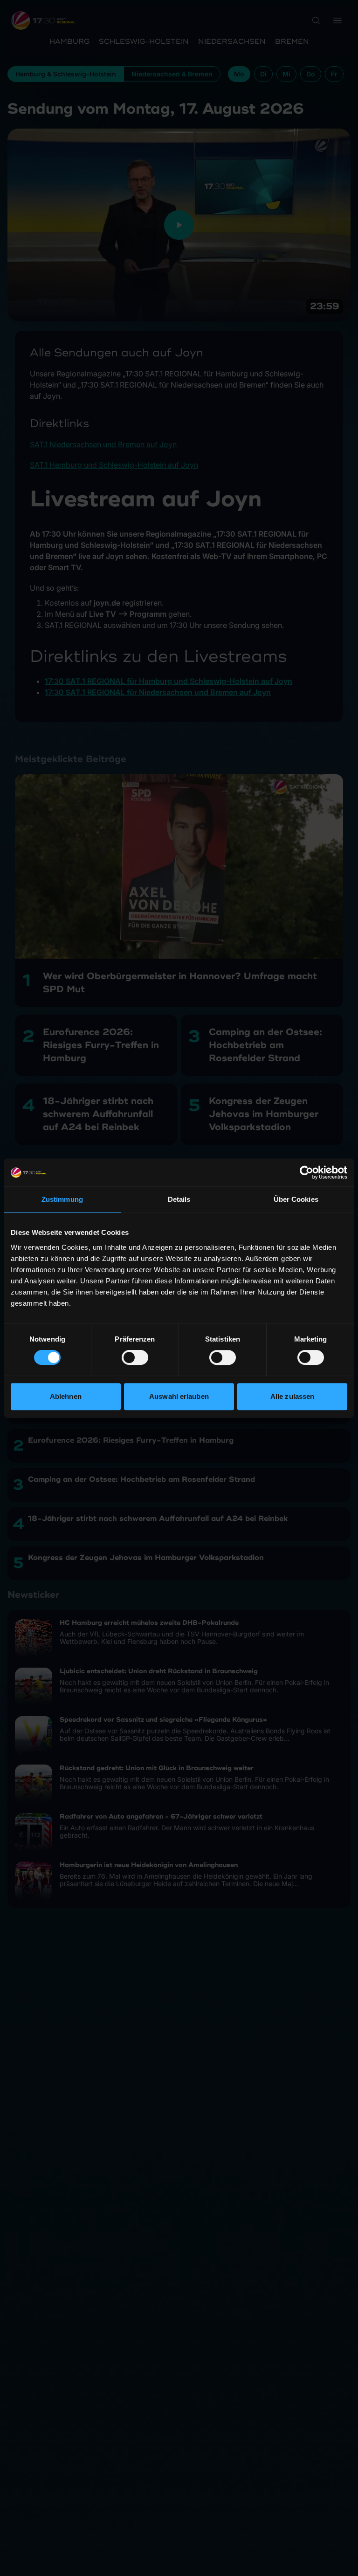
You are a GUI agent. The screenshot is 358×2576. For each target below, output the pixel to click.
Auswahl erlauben (179, 1396)
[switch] (135, 1357)
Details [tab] (179, 1199)
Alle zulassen (292, 1396)
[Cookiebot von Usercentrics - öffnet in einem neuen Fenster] (306, 1172)
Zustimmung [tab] (62, 1199)
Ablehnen (66, 1396)
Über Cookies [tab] (296, 1199)
